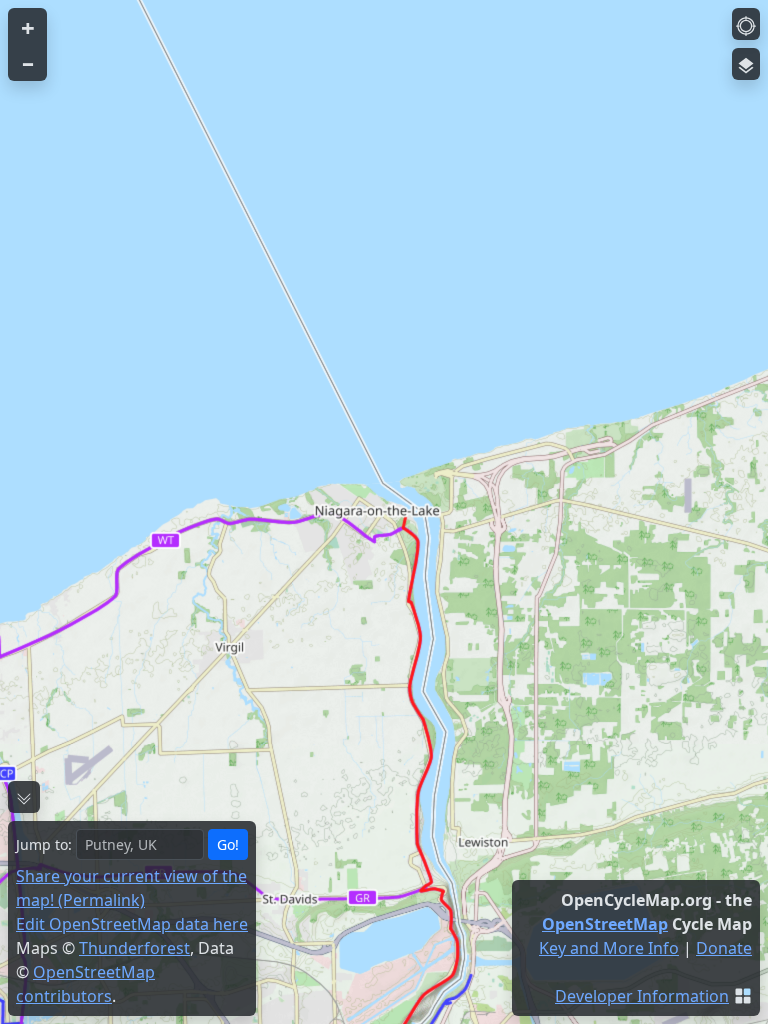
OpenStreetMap (605, 924)
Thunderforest (134, 948)
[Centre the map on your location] (746, 24)
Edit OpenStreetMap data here (132, 924)
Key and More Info (609, 948)
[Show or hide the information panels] (24, 797)
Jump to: (44, 844)
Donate (724, 948)
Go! (228, 844)
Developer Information (642, 996)
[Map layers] (746, 64)
